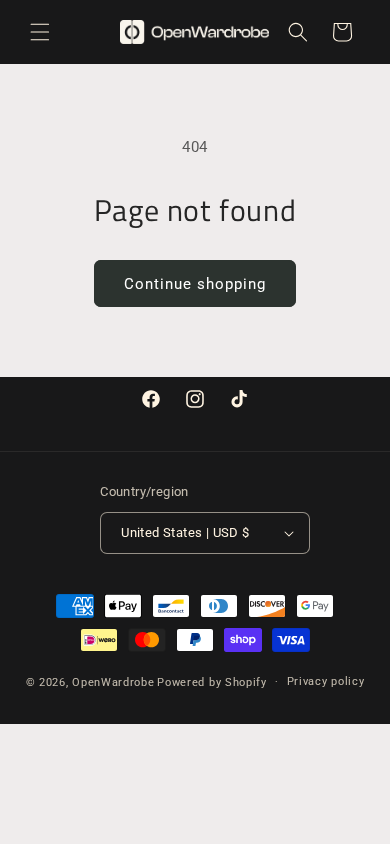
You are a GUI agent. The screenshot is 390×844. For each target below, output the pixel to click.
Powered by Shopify (212, 681)
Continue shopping (195, 284)
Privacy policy (326, 681)
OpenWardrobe (113, 681)
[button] (40, 32)
